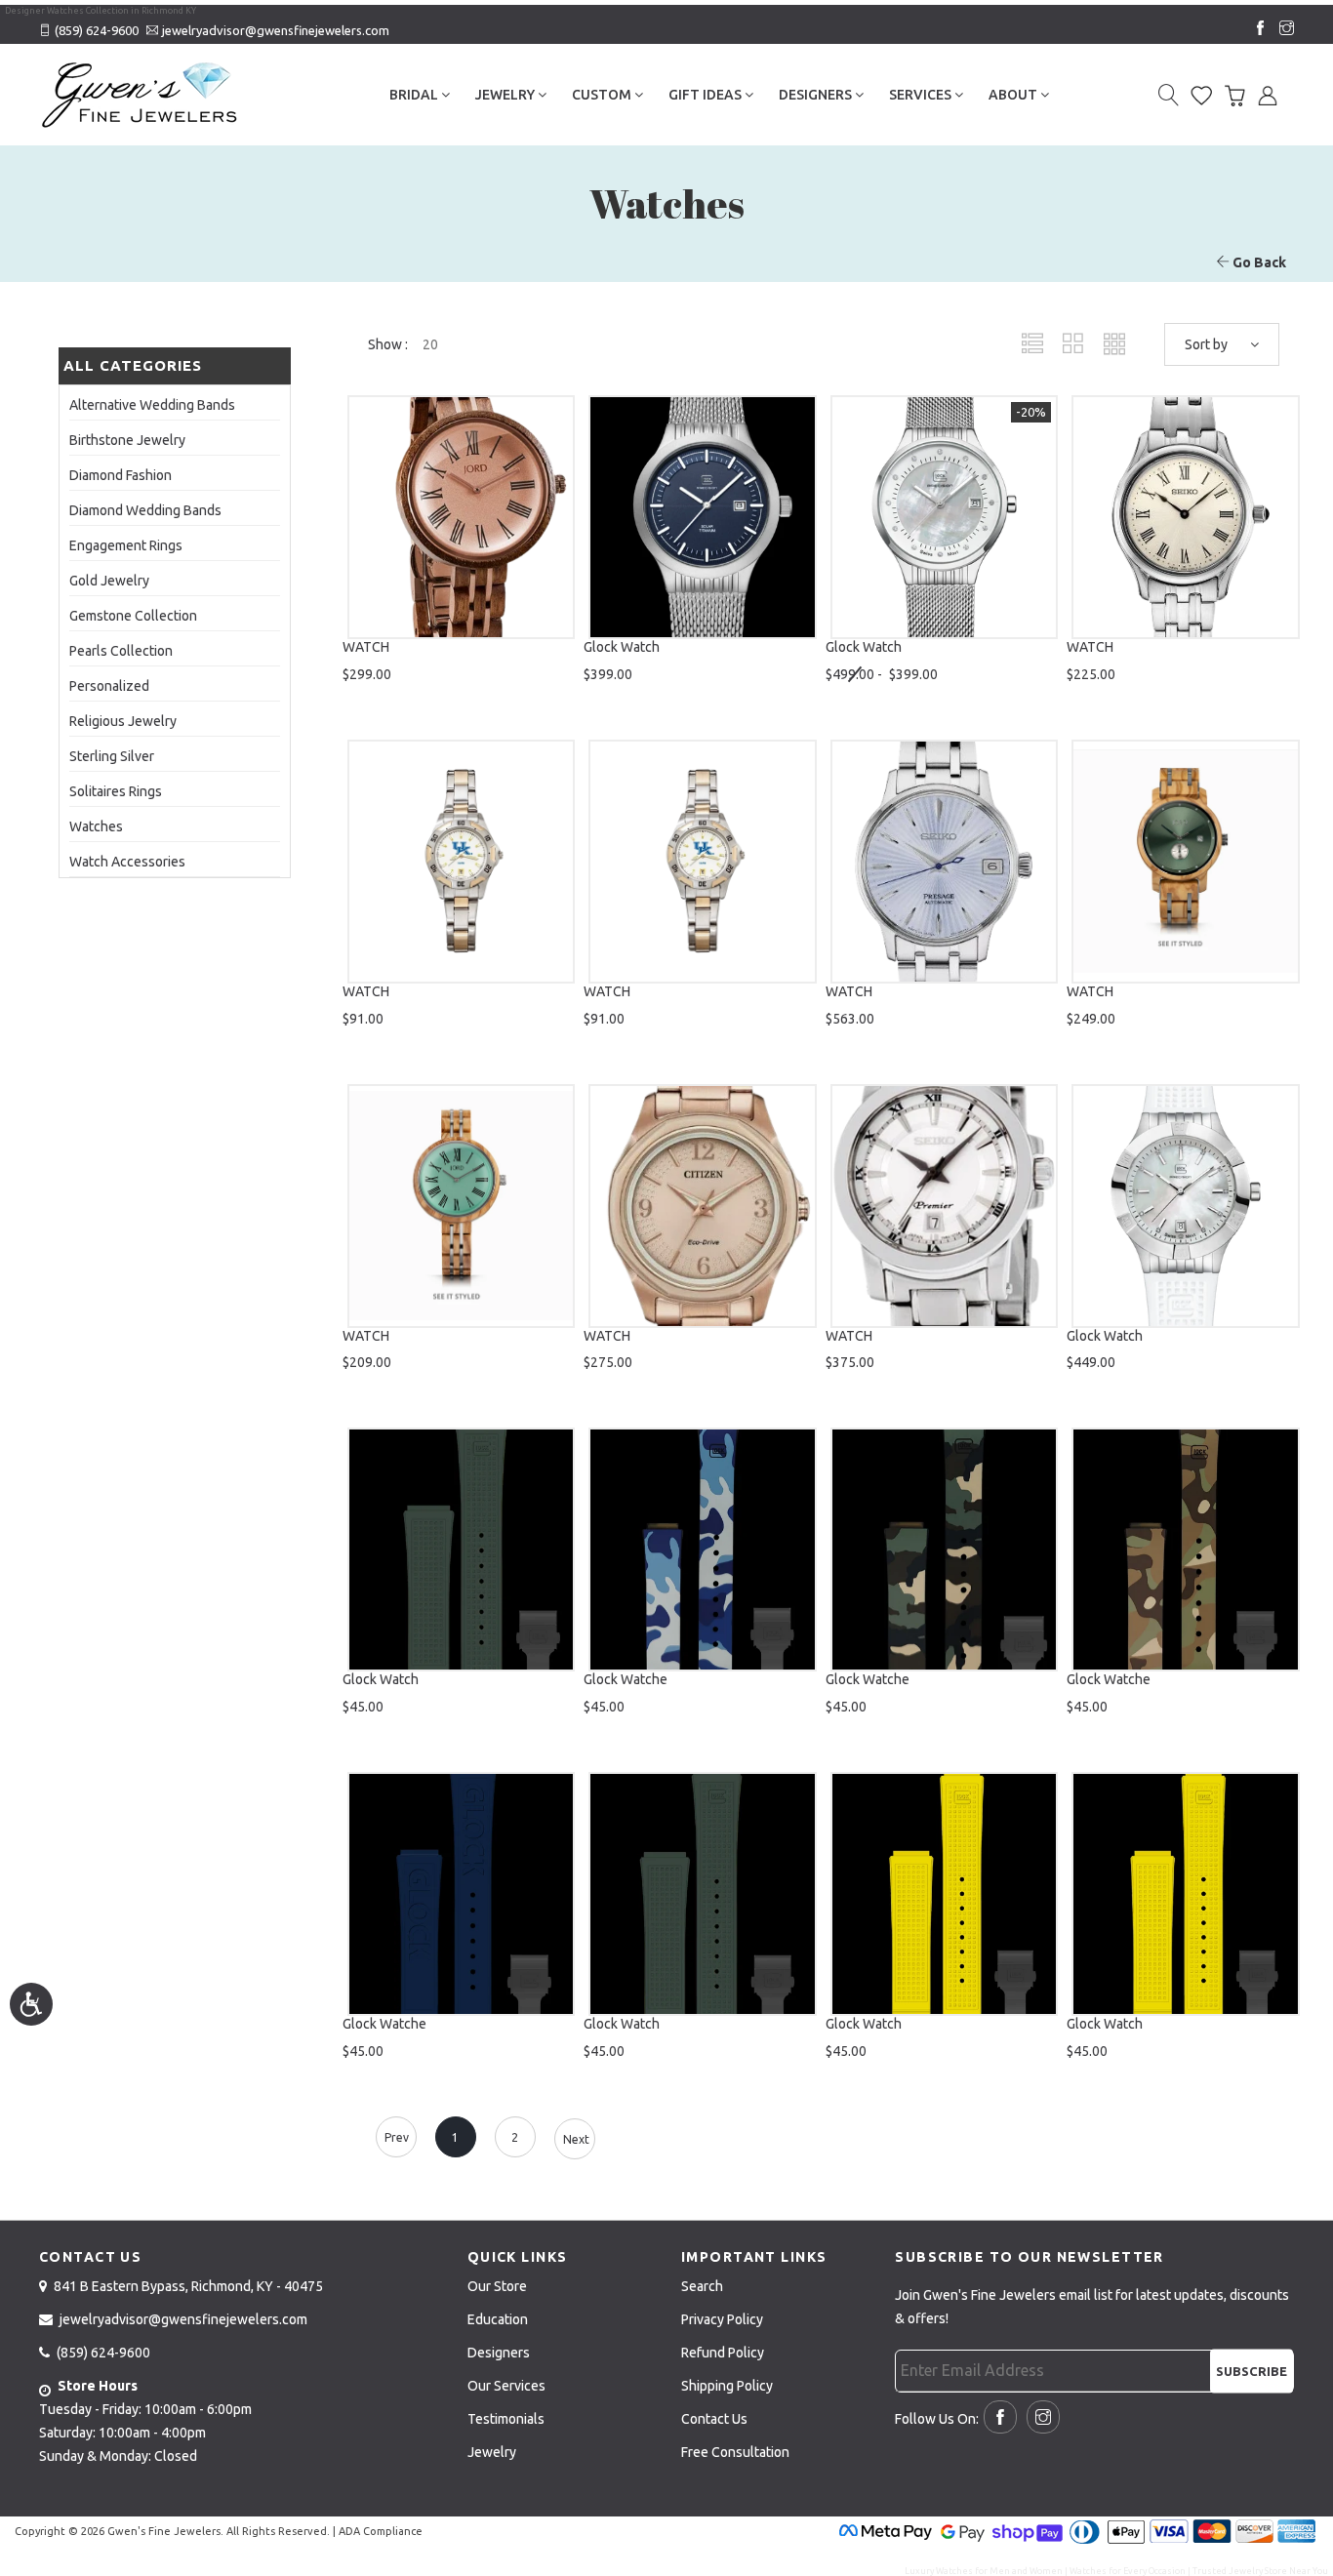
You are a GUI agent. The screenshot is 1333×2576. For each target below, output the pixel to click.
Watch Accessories (127, 862)
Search (702, 2286)
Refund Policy (723, 2353)
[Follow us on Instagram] (1282, 29)
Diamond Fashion (121, 475)
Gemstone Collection (133, 616)
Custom (603, 95)
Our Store (497, 2286)
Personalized (109, 686)
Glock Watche (626, 1679)
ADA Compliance (381, 2531)
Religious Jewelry (123, 721)
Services (922, 95)
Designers (817, 95)
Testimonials (506, 2419)
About (1014, 95)
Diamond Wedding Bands (145, 510)
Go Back (1258, 262)
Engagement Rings (126, 545)
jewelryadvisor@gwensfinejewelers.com (276, 30)
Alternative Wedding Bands (152, 405)
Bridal (415, 95)
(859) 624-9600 (97, 30)
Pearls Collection (121, 651)
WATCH (366, 647)
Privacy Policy (722, 2319)
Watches (96, 826)
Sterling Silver (112, 756)
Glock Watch (622, 647)
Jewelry (506, 95)
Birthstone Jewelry (127, 440)
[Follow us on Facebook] (1256, 29)
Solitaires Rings (116, 791)
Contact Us (714, 2419)
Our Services (506, 2386)
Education (498, 2319)
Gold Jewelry (109, 581)
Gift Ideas (707, 95)
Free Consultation (735, 2452)
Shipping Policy (727, 2386)
